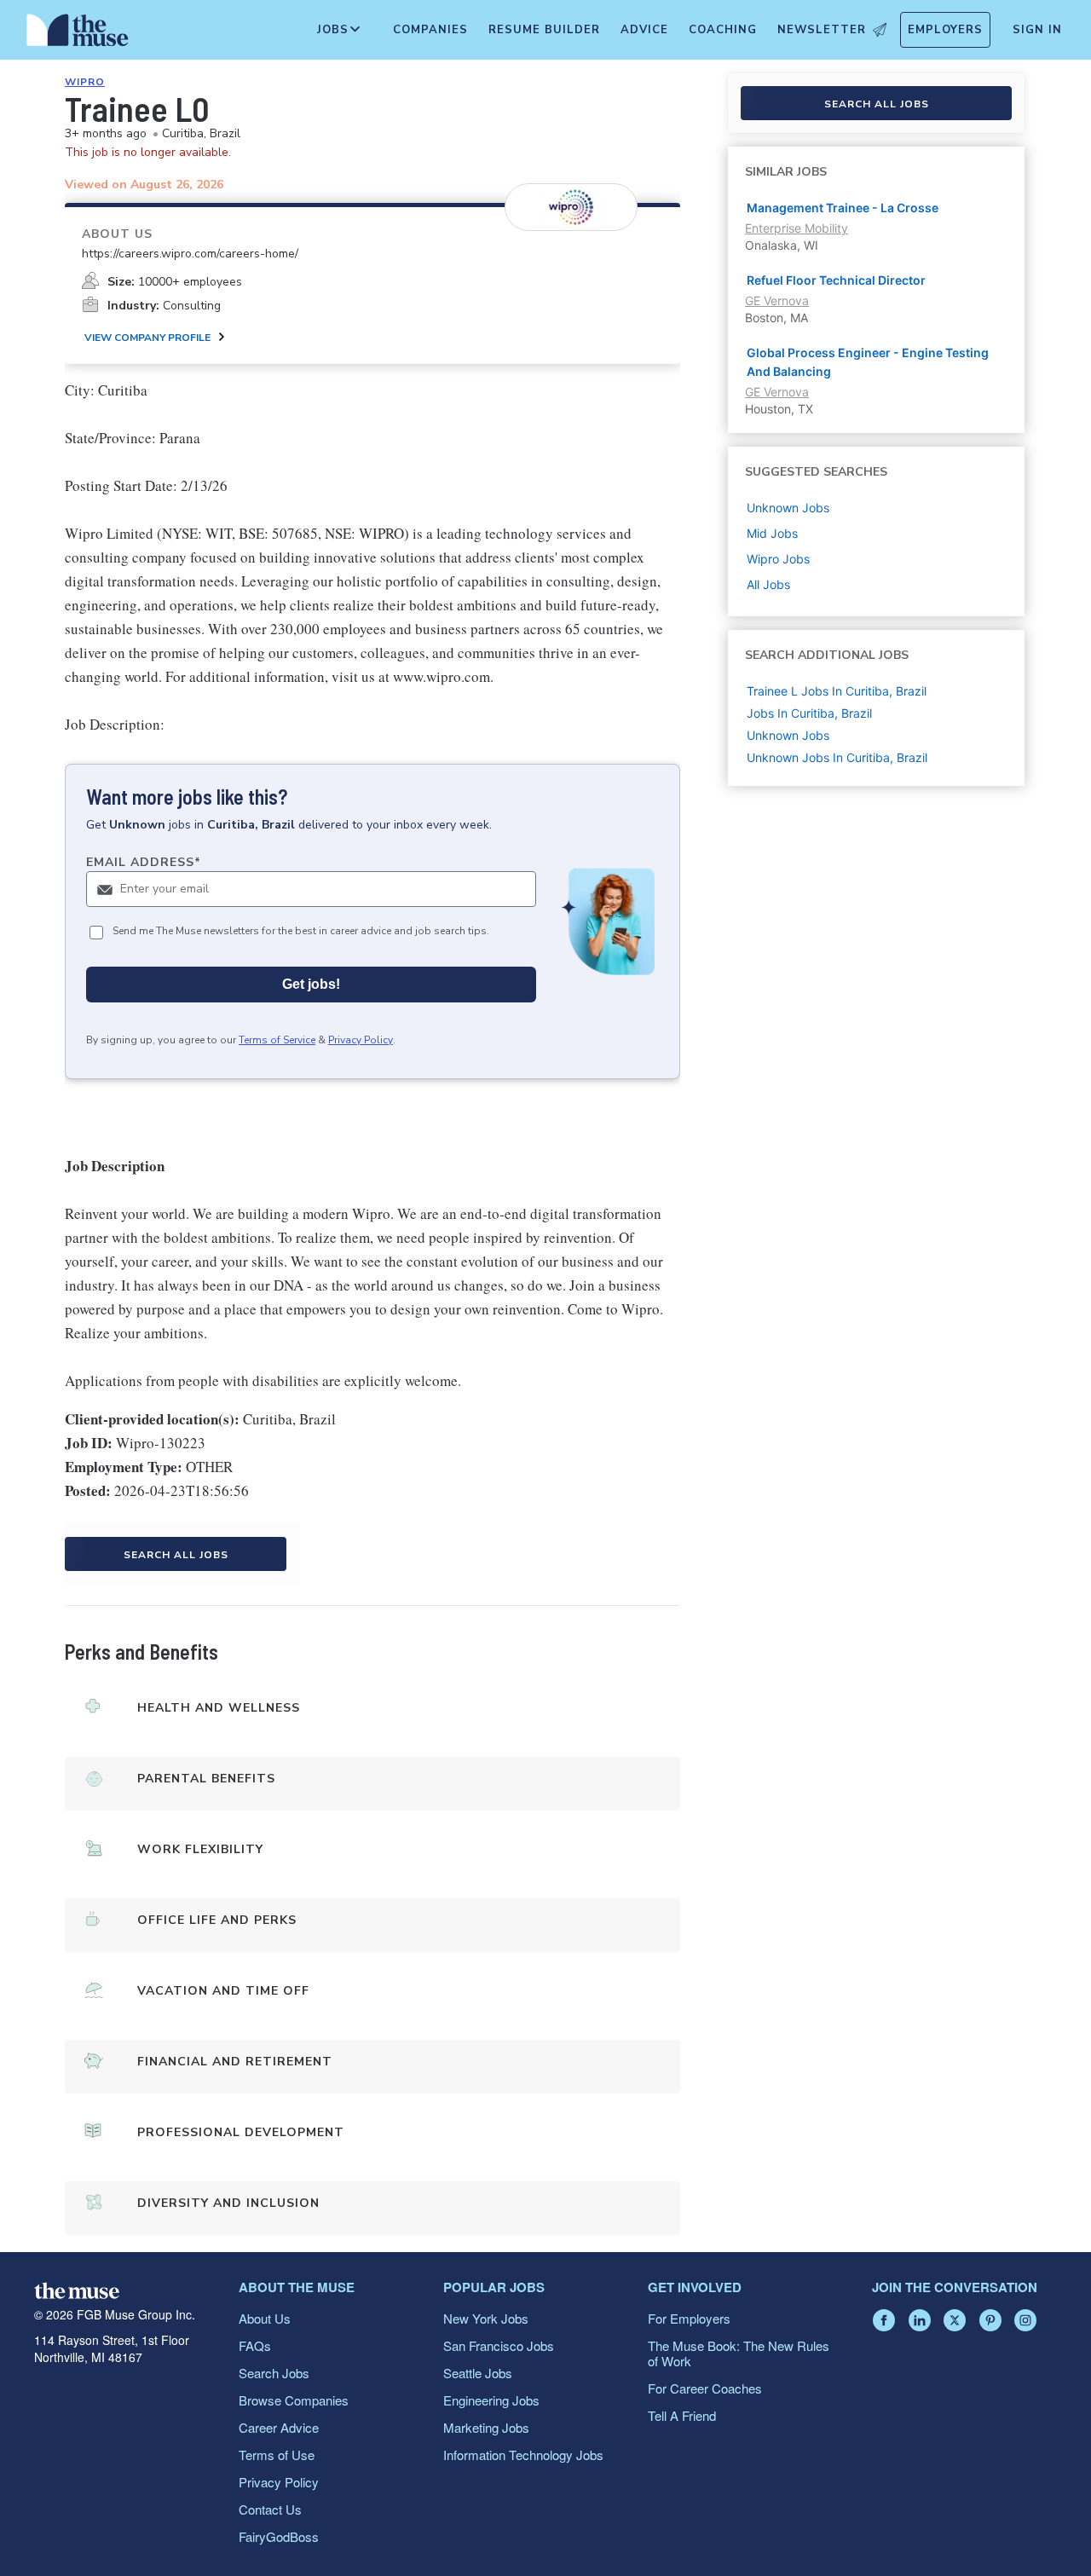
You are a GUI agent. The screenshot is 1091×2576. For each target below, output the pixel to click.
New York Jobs (486, 2318)
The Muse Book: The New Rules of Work (739, 2353)
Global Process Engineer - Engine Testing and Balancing (868, 362)
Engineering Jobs (491, 2400)
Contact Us (270, 2509)
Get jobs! (311, 984)
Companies (430, 30)
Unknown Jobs (788, 735)
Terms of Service (277, 1040)
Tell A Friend (682, 2415)
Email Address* (144, 862)
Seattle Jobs (478, 2373)
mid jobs (772, 533)
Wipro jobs (778, 559)
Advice (644, 30)
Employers (945, 30)
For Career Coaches (705, 2388)
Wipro (85, 82)
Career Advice (279, 2427)
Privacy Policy (361, 1040)
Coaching (723, 30)
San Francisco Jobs (499, 2345)
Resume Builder (544, 30)
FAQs (255, 2345)
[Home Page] (78, 34)
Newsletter (822, 30)
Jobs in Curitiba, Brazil (809, 713)
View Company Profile (147, 338)
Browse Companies (294, 2400)
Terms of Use (277, 2455)
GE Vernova (777, 300)
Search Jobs (274, 2373)
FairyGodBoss (279, 2536)
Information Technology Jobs (523, 2455)
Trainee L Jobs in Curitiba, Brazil (837, 691)
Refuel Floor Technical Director (836, 280)
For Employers (689, 2318)
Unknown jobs (788, 508)
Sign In (1037, 30)
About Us (265, 2318)
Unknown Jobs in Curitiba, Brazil (837, 757)
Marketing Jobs (486, 2427)
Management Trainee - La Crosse (843, 208)
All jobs (768, 584)
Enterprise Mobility (797, 228)
